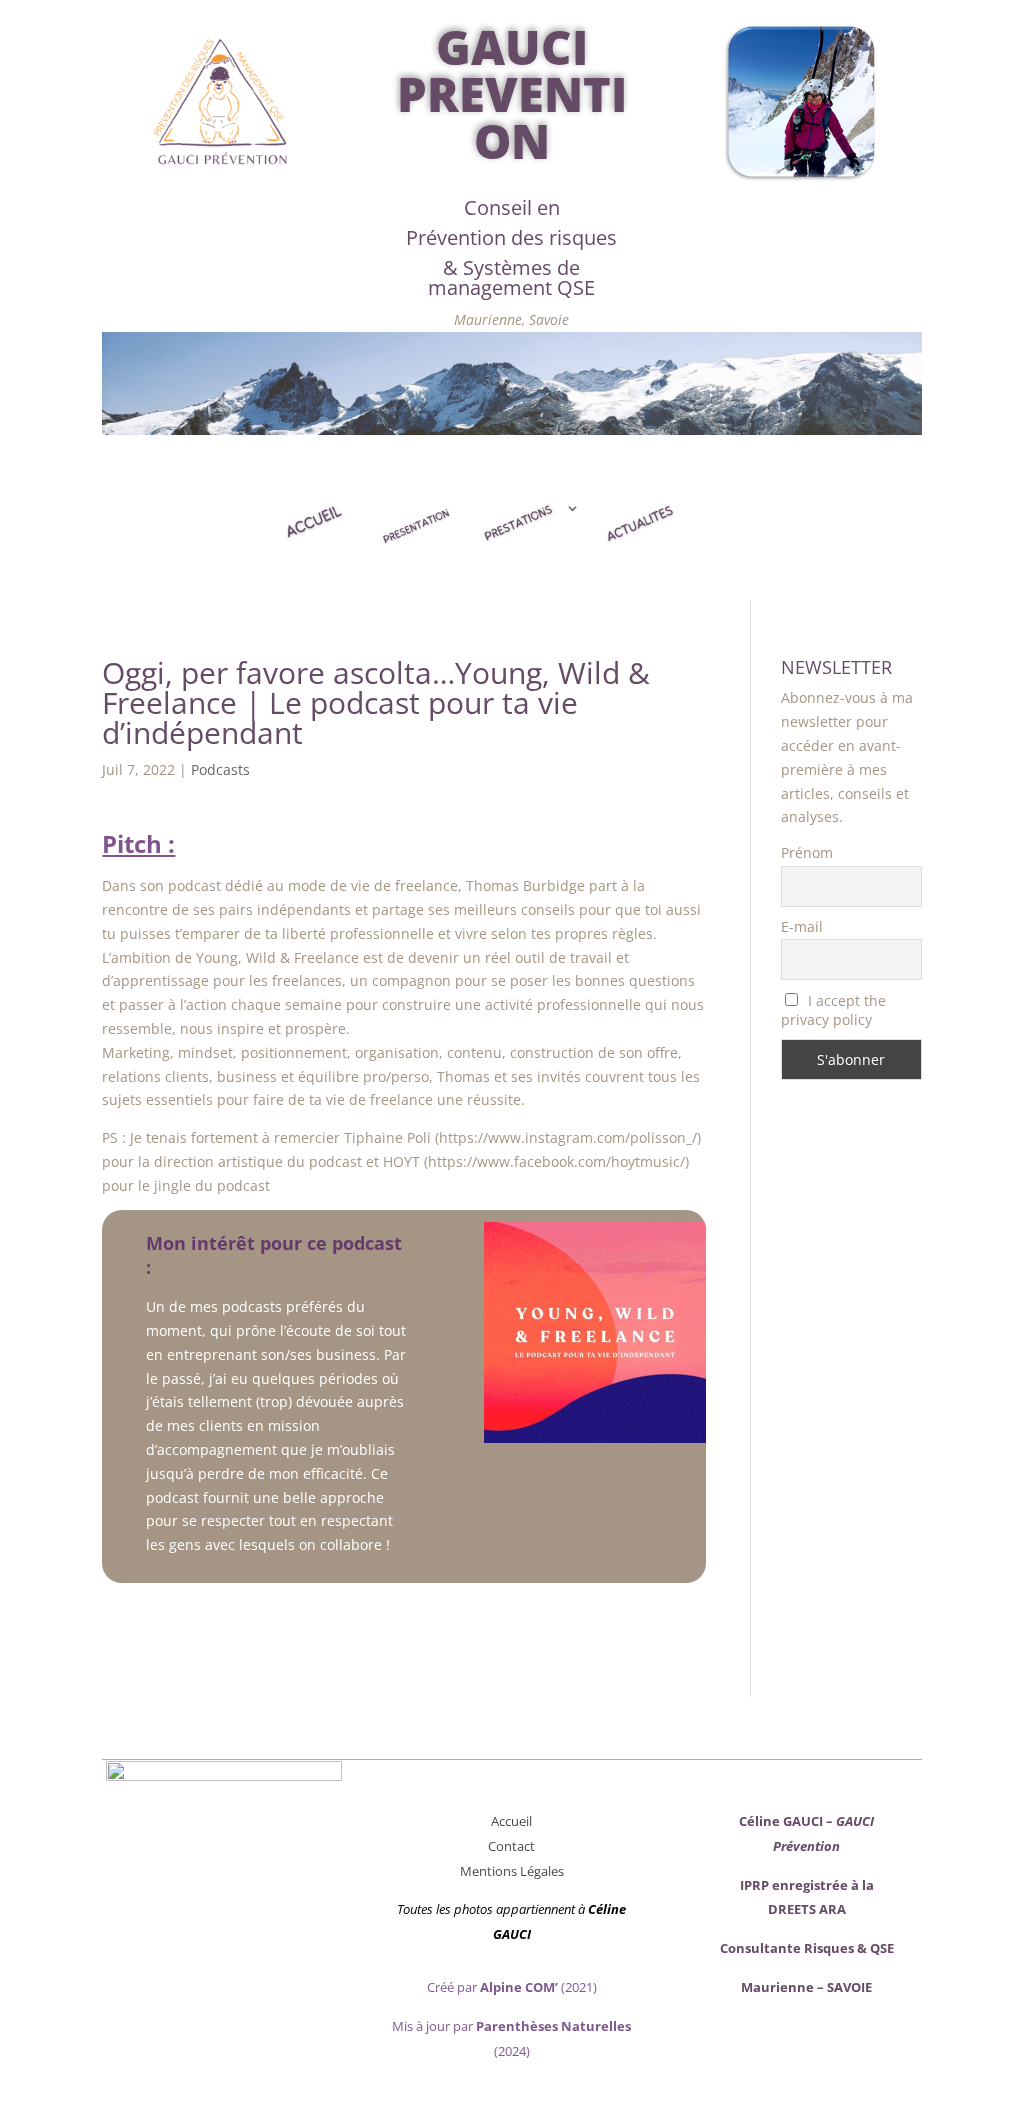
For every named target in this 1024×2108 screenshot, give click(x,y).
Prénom (807, 852)
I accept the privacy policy (834, 1010)
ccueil (515, 1821)
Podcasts (220, 769)
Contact (511, 1846)
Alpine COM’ (519, 1987)
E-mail (802, 926)
